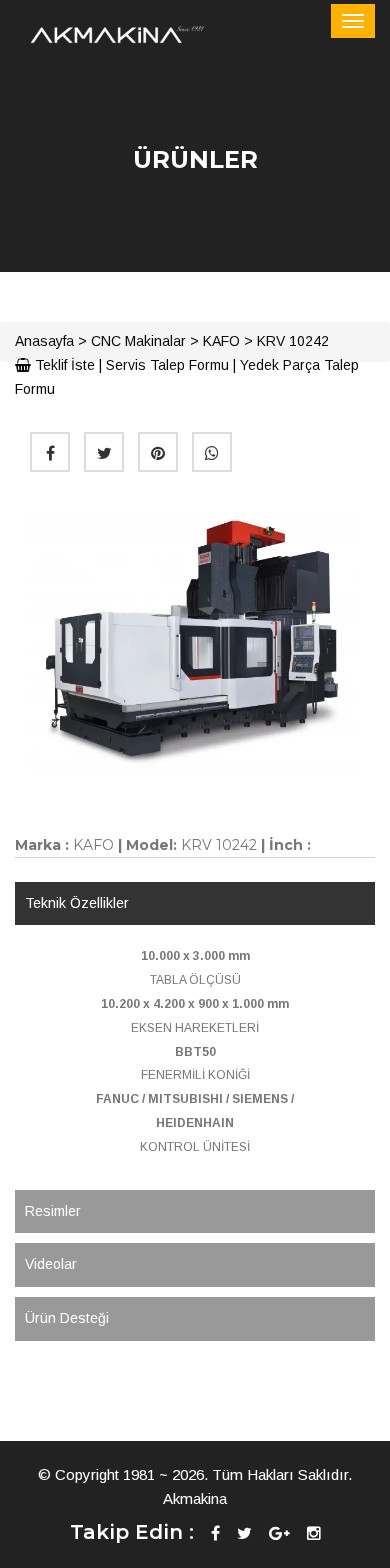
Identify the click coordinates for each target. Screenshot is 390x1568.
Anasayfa (44, 341)
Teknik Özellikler (77, 903)
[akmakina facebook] (215, 1533)
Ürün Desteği (67, 1318)
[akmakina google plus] (279, 1533)
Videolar (51, 1264)
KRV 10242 (293, 341)
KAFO (221, 341)
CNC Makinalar (138, 341)
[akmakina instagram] (314, 1533)
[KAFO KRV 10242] (195, 639)
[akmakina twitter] (244, 1533)
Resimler (53, 1211)
